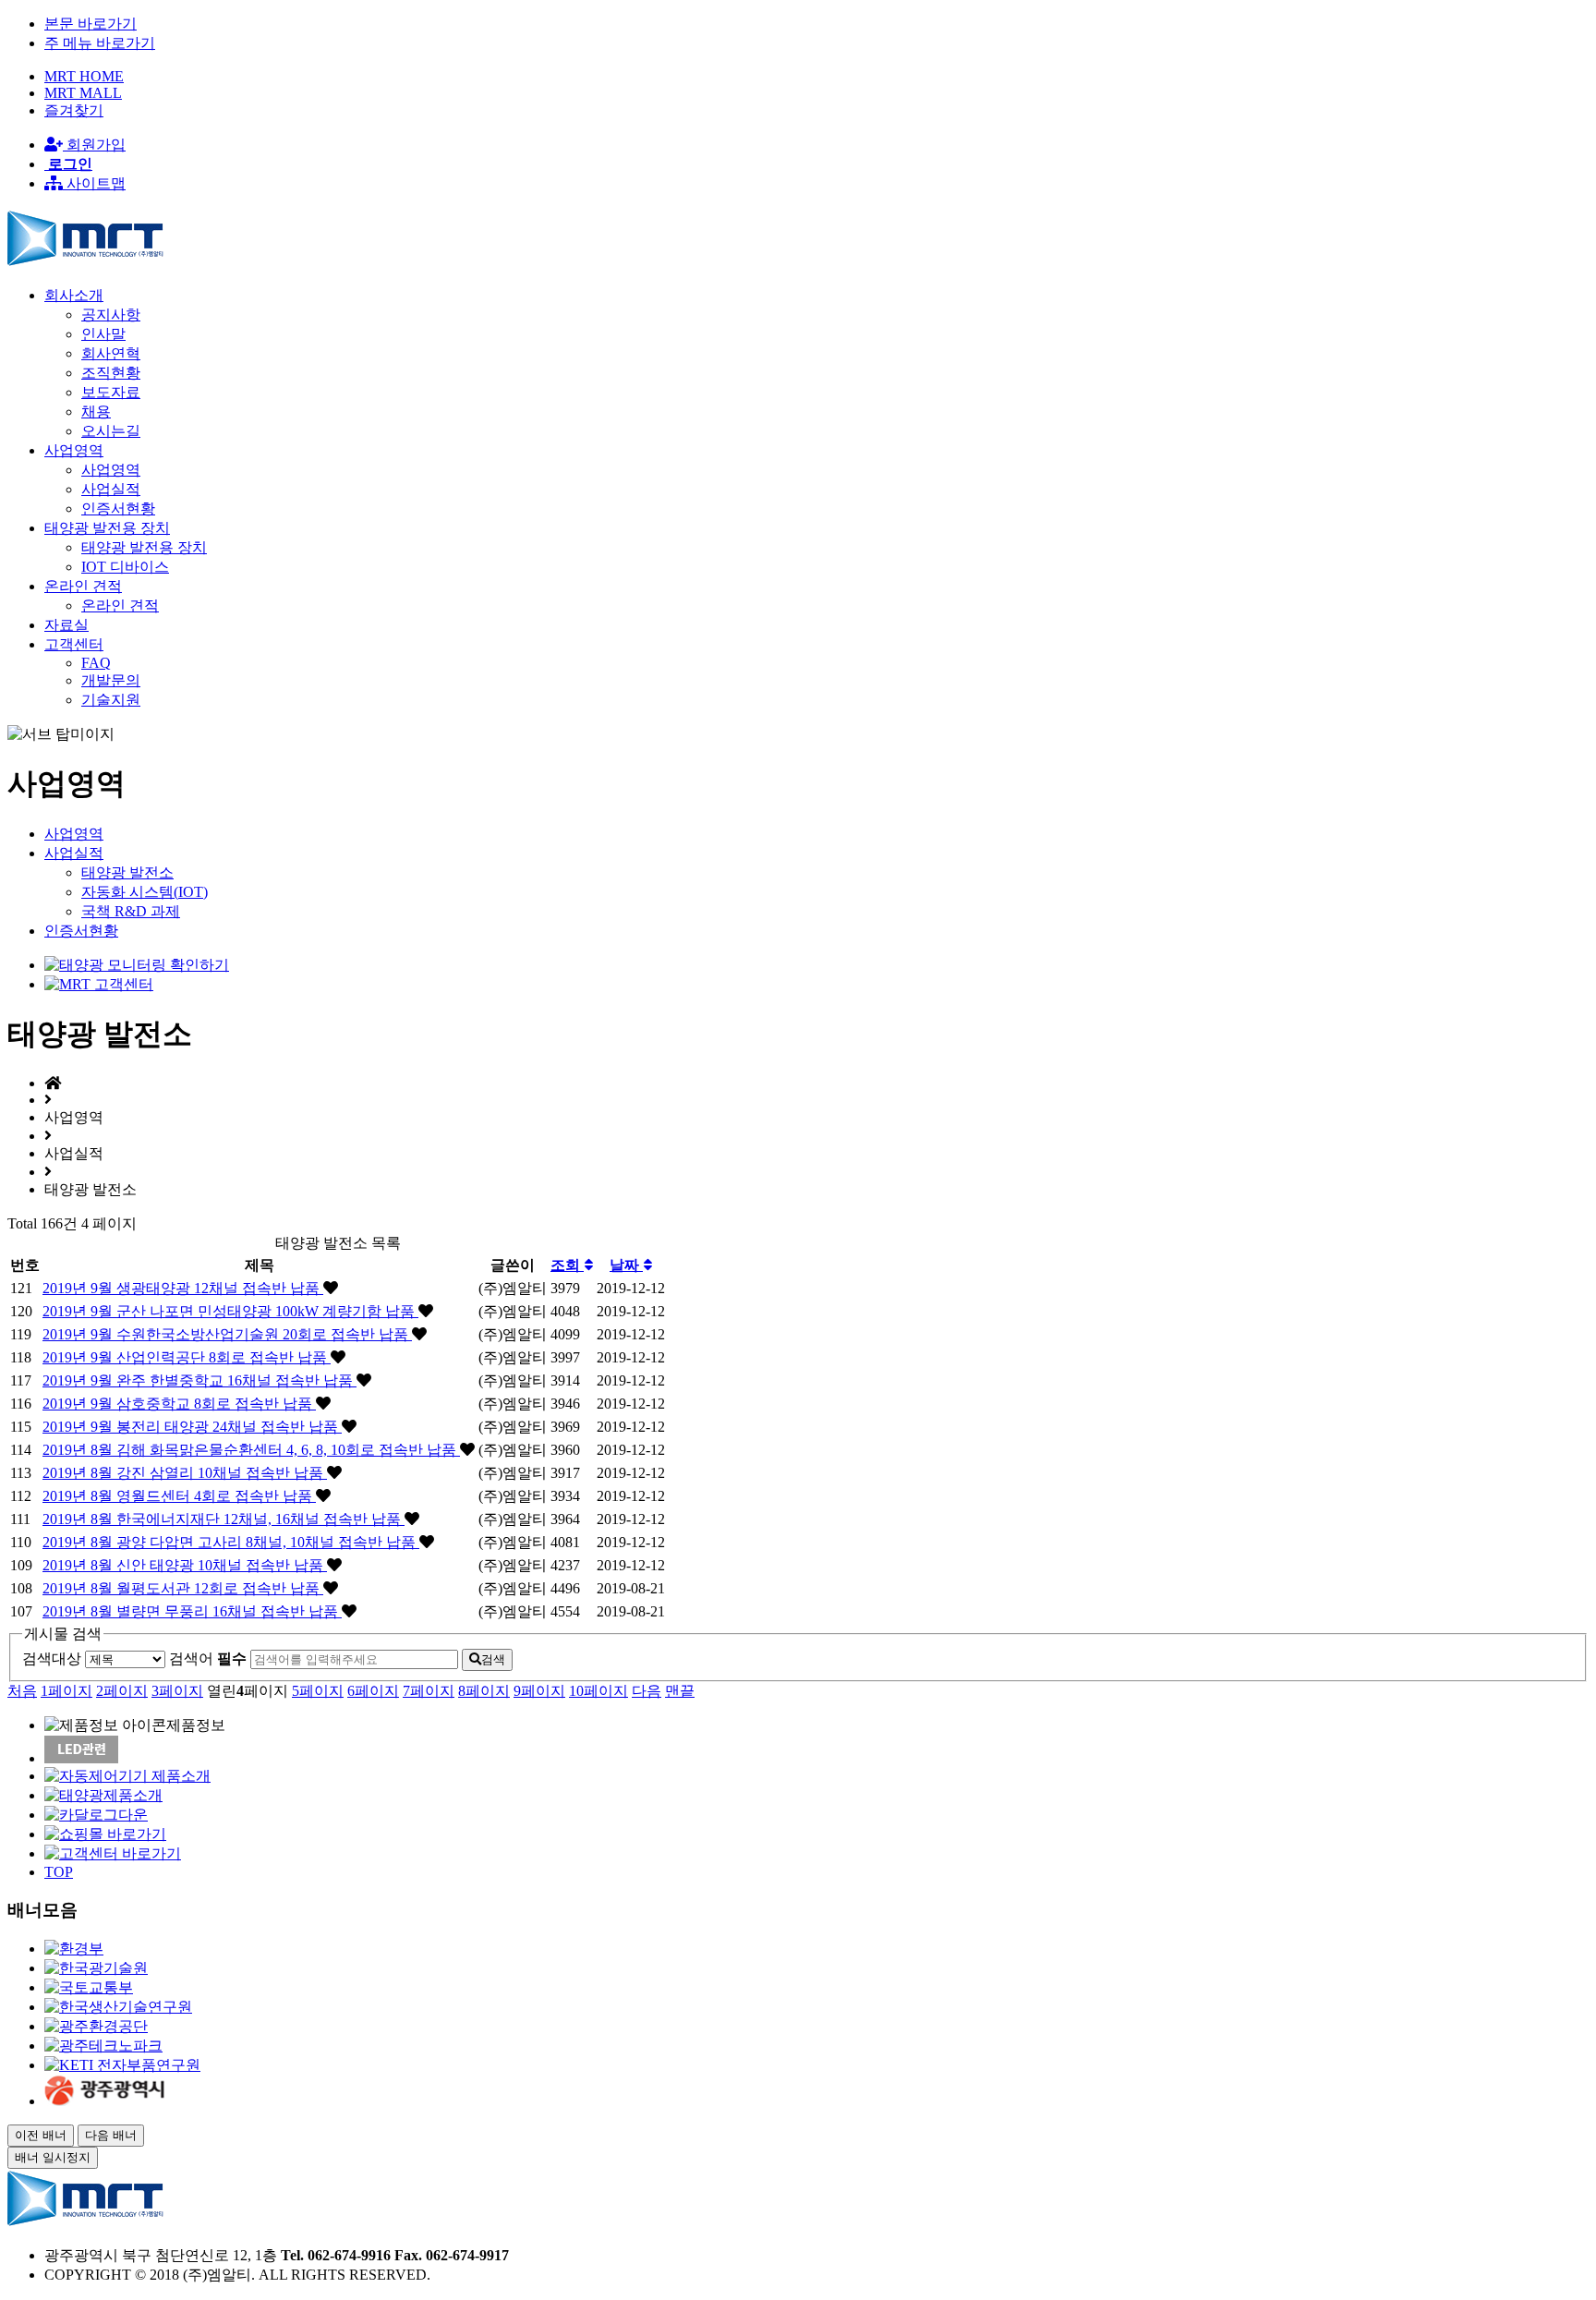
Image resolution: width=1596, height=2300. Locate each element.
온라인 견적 (120, 605)
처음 (22, 1691)
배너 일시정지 (53, 2157)
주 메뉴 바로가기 (100, 43)
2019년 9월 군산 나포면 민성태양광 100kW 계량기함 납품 (230, 1311)
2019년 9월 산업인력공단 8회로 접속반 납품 (187, 1357)
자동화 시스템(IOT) (145, 892)
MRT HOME (84, 76)
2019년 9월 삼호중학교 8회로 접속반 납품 (179, 1404)
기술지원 (111, 700)
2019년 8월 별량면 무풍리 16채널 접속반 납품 (192, 1611)
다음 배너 (111, 2135)
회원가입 (94, 145)
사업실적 (111, 489)
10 (598, 1691)
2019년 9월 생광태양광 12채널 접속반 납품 (183, 1288)
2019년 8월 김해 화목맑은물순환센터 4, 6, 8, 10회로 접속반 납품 (251, 1450)
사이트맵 (94, 183)
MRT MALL (83, 93)
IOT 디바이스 (125, 567)
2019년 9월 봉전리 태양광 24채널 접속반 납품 (192, 1427)
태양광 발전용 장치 (144, 547)
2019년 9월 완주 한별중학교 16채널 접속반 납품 (199, 1380)
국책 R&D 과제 (131, 911)
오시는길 (111, 431)
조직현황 (111, 373)
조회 (567, 1265)
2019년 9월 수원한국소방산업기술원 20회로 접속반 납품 (227, 1334)
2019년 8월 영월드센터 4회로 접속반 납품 (179, 1496)
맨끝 (680, 1691)
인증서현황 (118, 508)
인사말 (103, 334)
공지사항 (111, 315)
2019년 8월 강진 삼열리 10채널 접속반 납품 (185, 1473)
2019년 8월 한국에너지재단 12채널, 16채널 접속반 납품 (224, 1519)
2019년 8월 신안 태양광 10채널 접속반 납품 (185, 1565)
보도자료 (111, 392)
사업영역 (111, 470)
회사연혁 (111, 353)
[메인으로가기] (86, 263)
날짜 (626, 1265)
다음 (647, 1691)
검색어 (208, 1658)
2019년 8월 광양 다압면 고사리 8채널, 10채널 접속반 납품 (231, 1542)
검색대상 (52, 1658)
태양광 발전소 (127, 872)
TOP (59, 1872)
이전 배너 (41, 2135)
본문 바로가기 (91, 24)
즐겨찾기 (74, 110)
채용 (96, 412)
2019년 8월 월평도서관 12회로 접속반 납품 (183, 1588)
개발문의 (111, 680)
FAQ (96, 663)
